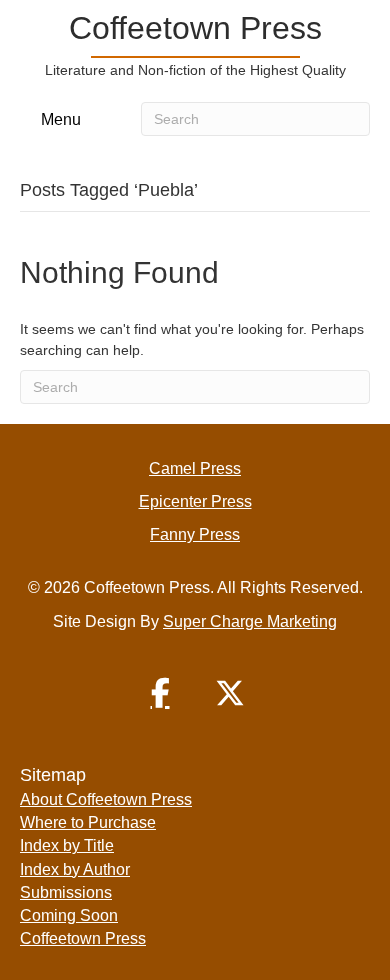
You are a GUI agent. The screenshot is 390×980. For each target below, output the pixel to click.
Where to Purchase (88, 822)
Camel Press (195, 468)
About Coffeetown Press (106, 799)
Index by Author (75, 869)
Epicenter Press (195, 501)
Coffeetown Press (83, 938)
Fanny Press (195, 534)
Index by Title (67, 845)
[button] (160, 693)
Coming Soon (69, 915)
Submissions (66, 892)
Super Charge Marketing (250, 621)
